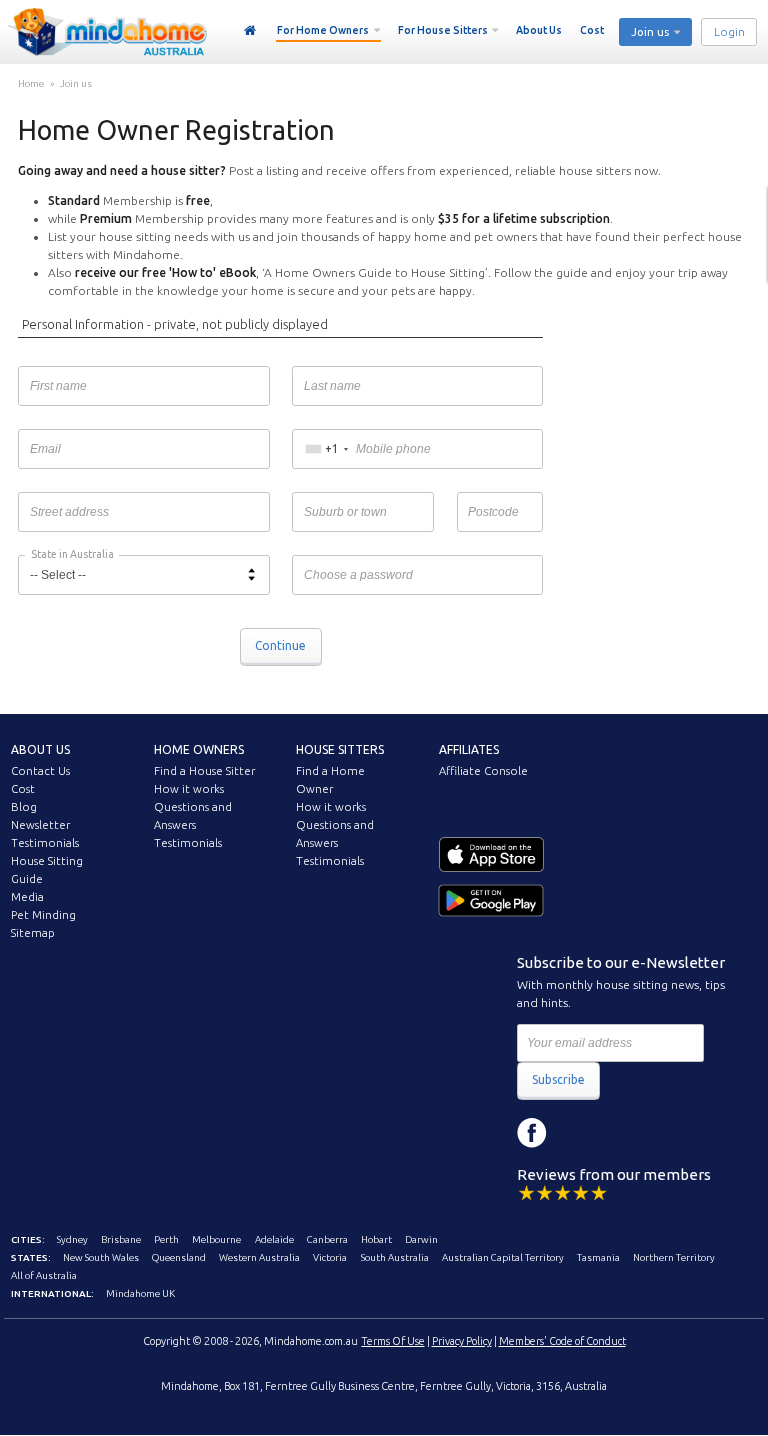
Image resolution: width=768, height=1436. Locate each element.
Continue (280, 645)
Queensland (179, 1257)
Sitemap (33, 933)
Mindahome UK (140, 1293)
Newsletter (40, 825)
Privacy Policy (462, 1341)
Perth (166, 1239)
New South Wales (101, 1257)
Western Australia (259, 1257)
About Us (539, 30)
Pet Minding (43, 915)
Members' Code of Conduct (562, 1341)
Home (250, 31)
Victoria (330, 1257)
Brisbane (121, 1239)
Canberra (327, 1239)
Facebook (532, 1133)
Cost (592, 30)
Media (27, 897)
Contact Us (40, 771)
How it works (189, 789)
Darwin (421, 1239)
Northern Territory (674, 1257)
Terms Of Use (393, 1341)
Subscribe (558, 1079)
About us (40, 749)
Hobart (376, 1239)
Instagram (577, 1133)
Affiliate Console (483, 771)
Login (729, 32)
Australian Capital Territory (503, 1257)
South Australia (395, 1257)
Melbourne (216, 1239)
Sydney (72, 1239)
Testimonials (45, 843)
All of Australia (44, 1275)
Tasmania (598, 1257)
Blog (24, 807)
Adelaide (274, 1239)
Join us (76, 83)
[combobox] (326, 449)
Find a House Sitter (204, 771)
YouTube (622, 1133)
